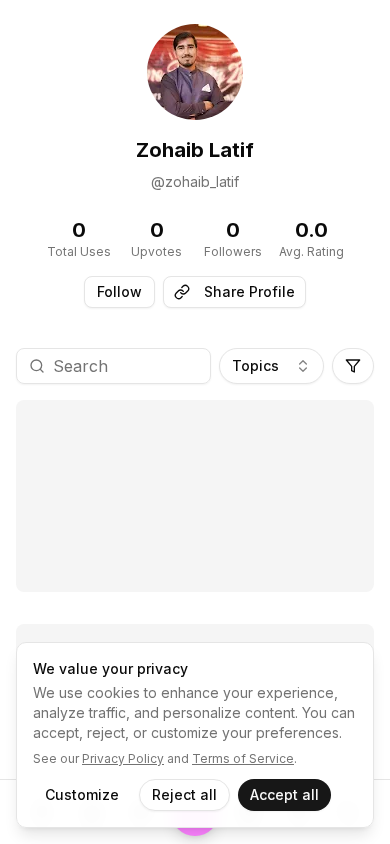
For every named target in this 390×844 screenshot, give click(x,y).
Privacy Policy (123, 758)
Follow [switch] (119, 291)
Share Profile (249, 291)
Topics (255, 365)
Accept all (284, 794)
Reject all (184, 794)
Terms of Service (243, 758)
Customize (82, 794)
